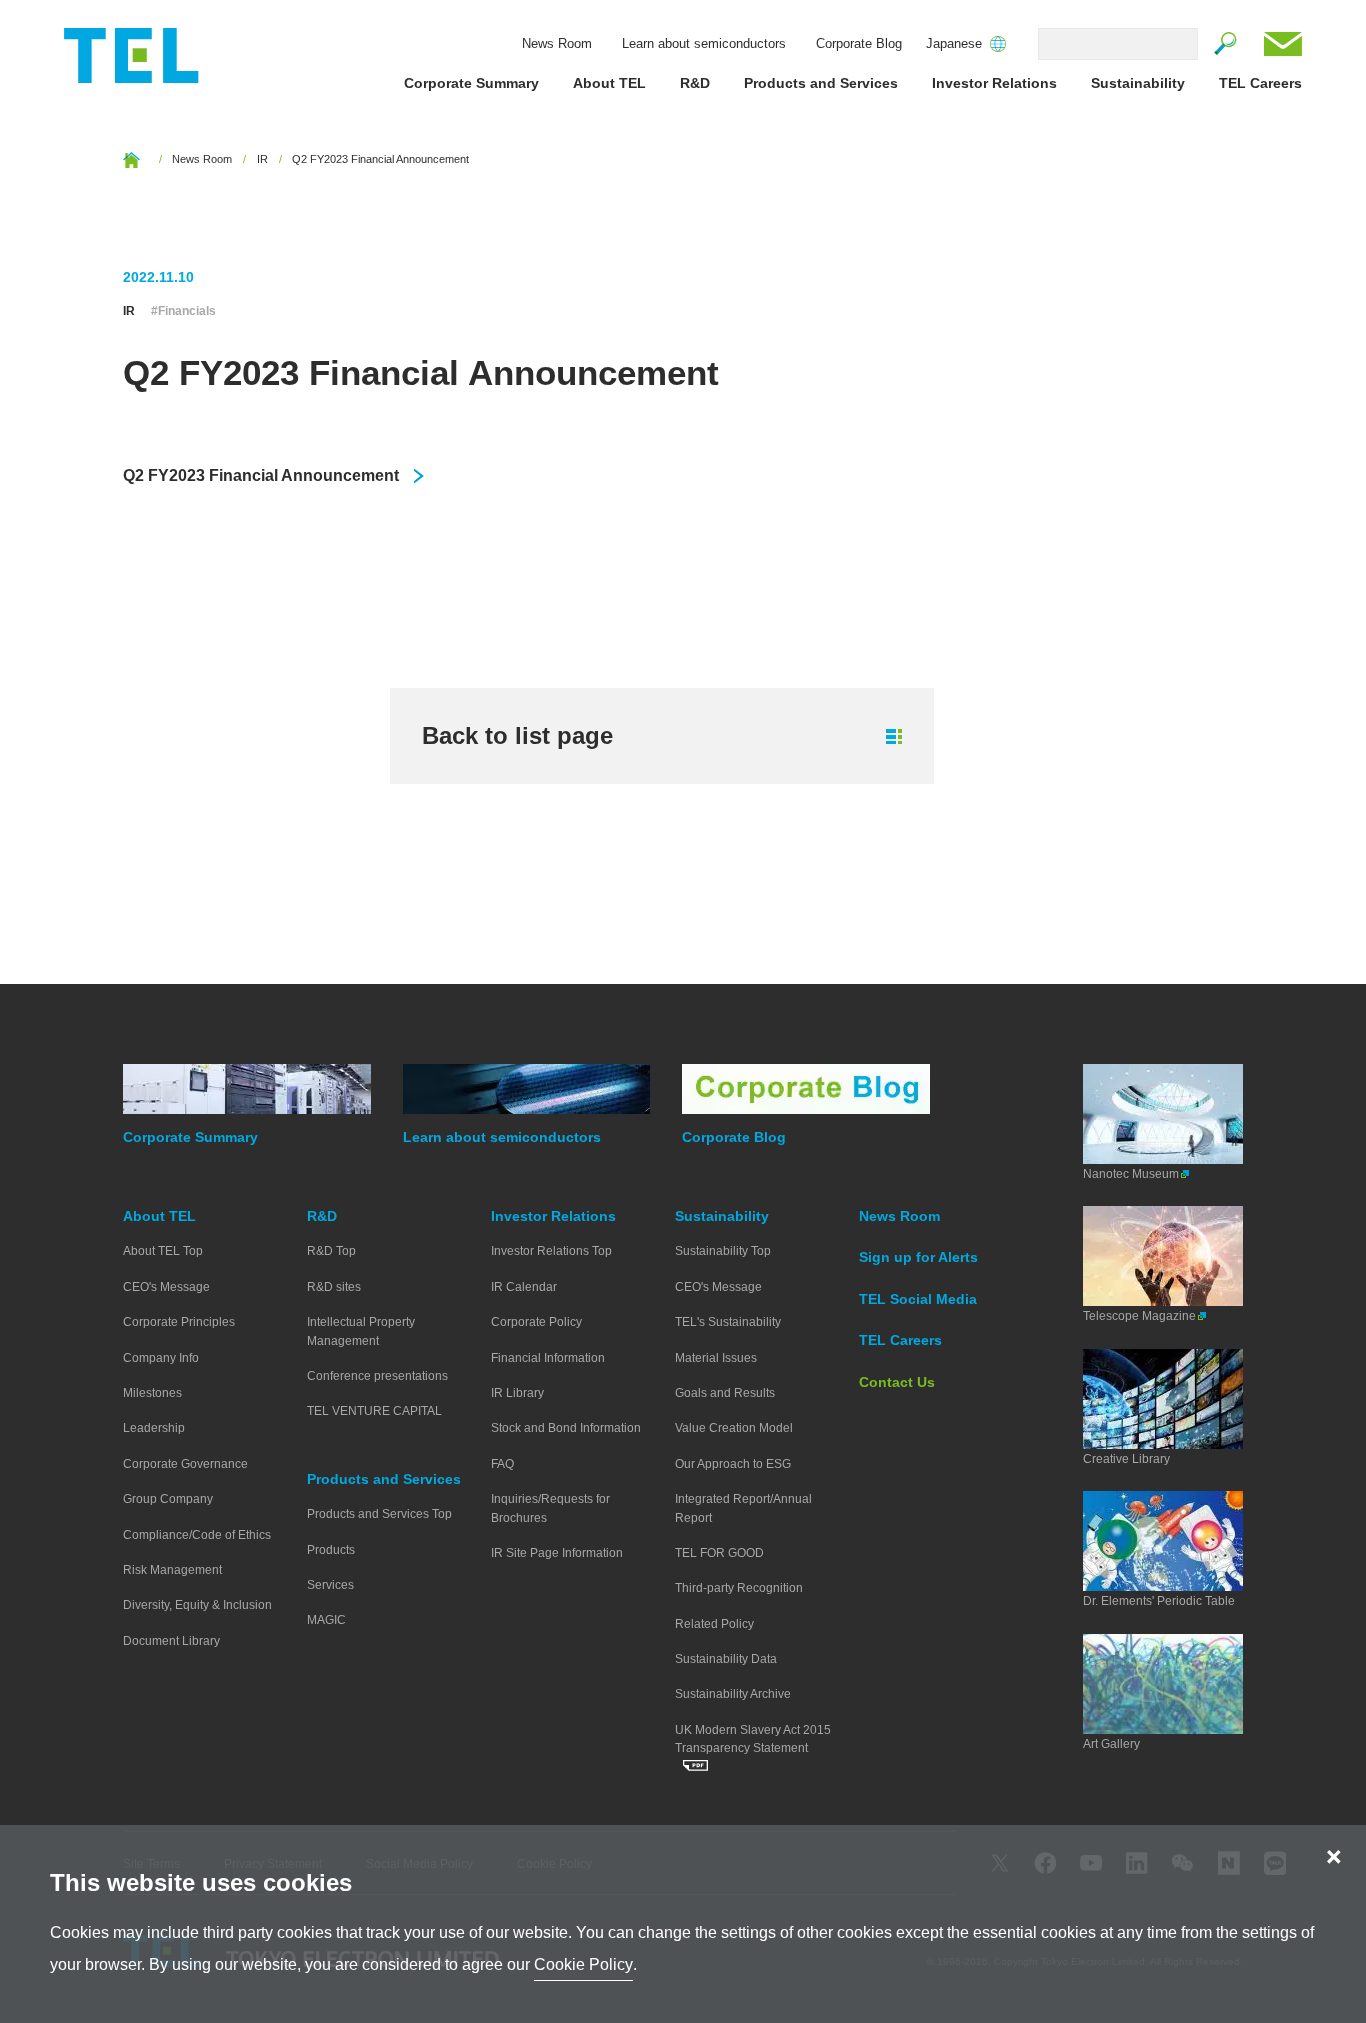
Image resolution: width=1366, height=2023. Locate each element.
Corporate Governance (185, 1464)
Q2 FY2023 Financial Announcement (261, 475)
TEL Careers (1260, 83)
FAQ (502, 1464)
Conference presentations (377, 1376)
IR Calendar (524, 1287)
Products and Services (821, 83)
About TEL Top (163, 1251)
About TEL (609, 83)
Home (131, 159)
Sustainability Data (726, 1659)
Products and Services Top (379, 1514)
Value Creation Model (734, 1428)
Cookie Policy (583, 1964)
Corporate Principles (179, 1322)
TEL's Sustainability (728, 1322)
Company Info (161, 1358)
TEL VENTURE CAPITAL (374, 1411)
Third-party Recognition (739, 1588)
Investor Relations (994, 83)
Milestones (152, 1393)
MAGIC (326, 1620)
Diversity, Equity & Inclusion (197, 1605)
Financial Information (548, 1358)
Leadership (154, 1428)
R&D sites (334, 1287)
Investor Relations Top (551, 1251)
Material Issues (716, 1358)
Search (1226, 44)
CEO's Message (166, 1287)
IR (262, 159)
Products (331, 1550)
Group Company (168, 1499)
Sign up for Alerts (918, 1257)
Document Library (171, 1641)
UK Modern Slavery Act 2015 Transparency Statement (753, 1739)
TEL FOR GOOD (719, 1553)
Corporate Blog (859, 43)
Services (330, 1585)
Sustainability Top (723, 1251)
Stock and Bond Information (566, 1428)
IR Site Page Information (557, 1553)
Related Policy (714, 1624)
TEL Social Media (918, 1299)
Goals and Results (725, 1393)
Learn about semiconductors (704, 43)
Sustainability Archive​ (733, 1694)
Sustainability (1138, 83)
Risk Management (172, 1570)
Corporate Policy (536, 1322)
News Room (557, 43)
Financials (187, 311)
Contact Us (1283, 44)
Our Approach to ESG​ (733, 1464)
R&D (695, 83)
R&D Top (331, 1251)
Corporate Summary (471, 83)
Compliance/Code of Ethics (197, 1535)
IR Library (517, 1393)
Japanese (954, 44)
